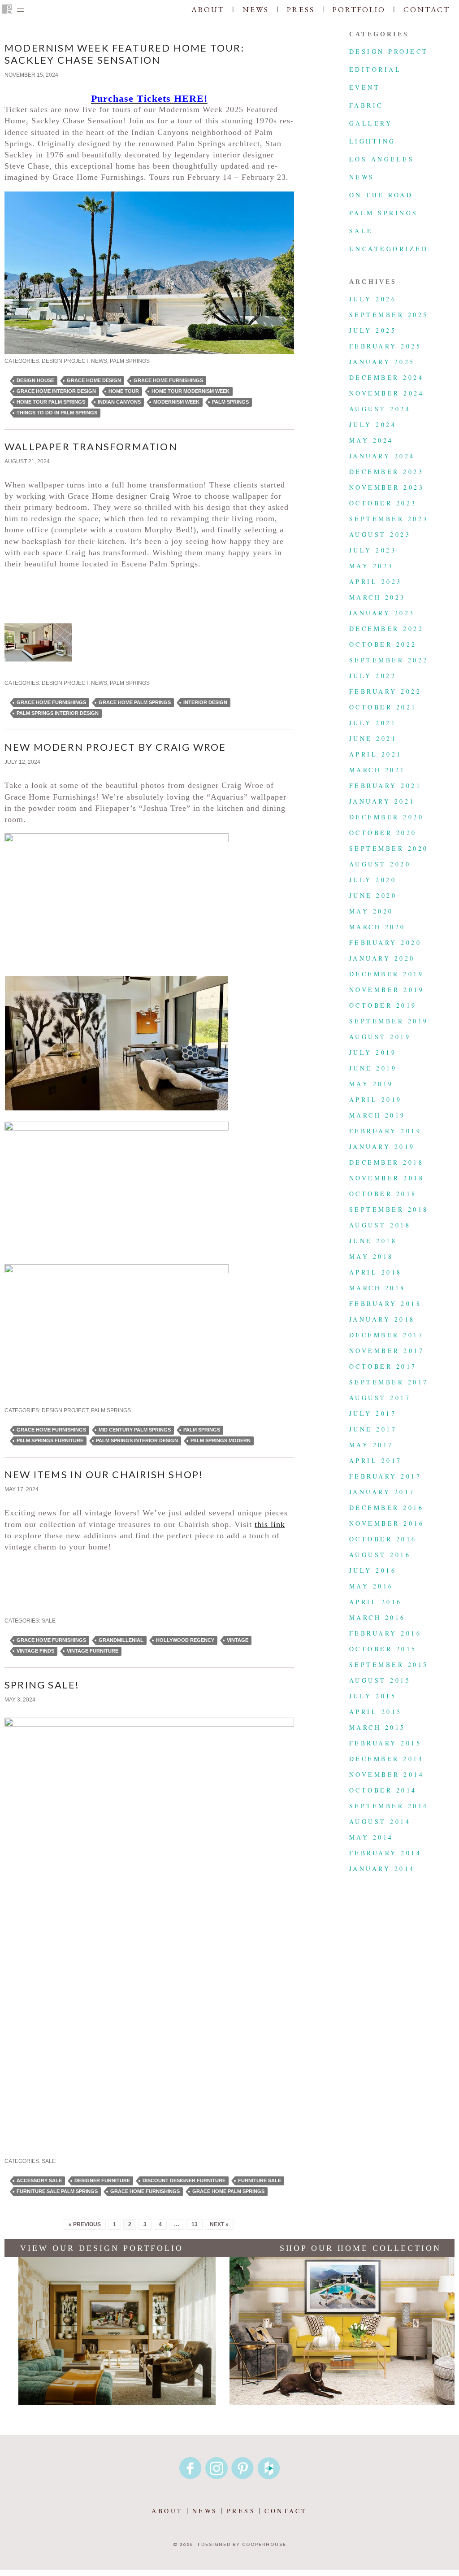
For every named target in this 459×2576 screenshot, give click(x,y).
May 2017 (371, 1445)
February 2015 (385, 1743)
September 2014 (389, 1806)
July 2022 (373, 676)
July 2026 (373, 299)
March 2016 (377, 1617)
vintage (238, 1640)
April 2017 (376, 1460)
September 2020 (389, 848)
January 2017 (382, 1492)
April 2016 (376, 1602)
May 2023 (371, 566)
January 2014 (382, 1869)
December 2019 (386, 974)
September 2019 (389, 1021)
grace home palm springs (135, 702)
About (208, 9)
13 (195, 2224)
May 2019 (371, 1084)
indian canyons (119, 402)
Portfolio (359, 9)
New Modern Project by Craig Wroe (115, 747)
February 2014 (385, 1853)
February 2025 (385, 346)
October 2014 (383, 1790)
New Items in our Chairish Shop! (104, 1474)
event (365, 87)
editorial (375, 69)
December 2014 (386, 1759)
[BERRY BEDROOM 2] (38, 674)
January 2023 (382, 613)
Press (301, 9)
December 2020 (386, 817)
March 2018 (377, 1288)
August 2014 (380, 1821)
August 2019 (380, 1037)
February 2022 (385, 691)
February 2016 (385, 1633)
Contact (427, 9)
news (99, 361)
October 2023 (383, 503)
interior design (205, 702)
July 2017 (373, 1413)
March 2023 (377, 597)
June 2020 (373, 895)
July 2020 (373, 880)
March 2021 (377, 770)
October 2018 (383, 1194)
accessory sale (39, 2180)
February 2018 (385, 1303)
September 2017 (389, 1382)
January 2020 (382, 958)
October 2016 (383, 1539)
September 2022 (389, 660)
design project (65, 361)
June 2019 (373, 1068)
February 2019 (385, 1131)
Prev (11, 471)
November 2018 (387, 1178)
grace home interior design (56, 391)
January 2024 (382, 456)
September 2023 (389, 519)
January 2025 (382, 362)
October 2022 (383, 644)
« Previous (85, 2224)
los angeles (382, 159)
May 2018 (371, 1256)
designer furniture (102, 2180)
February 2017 (385, 1476)
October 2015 (383, 1649)
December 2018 (386, 1162)
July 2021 (373, 723)
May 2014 (371, 1837)
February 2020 (385, 942)
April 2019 (376, 1099)
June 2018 (373, 1241)
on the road (381, 195)
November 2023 (387, 487)
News (256, 9)
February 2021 (385, 785)
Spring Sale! (42, 1685)
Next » (219, 2224)
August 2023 (380, 534)
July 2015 (373, 1696)
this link (270, 1524)
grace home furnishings (168, 380)
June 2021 (373, 738)
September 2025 (389, 315)
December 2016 (386, 1508)
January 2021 (382, 801)
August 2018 (380, 1225)
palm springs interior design (58, 713)
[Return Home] (7, 10)
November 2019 (387, 990)
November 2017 (387, 1351)
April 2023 (376, 581)
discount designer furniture (184, 2180)
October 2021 (383, 707)
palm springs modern (221, 1440)
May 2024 (371, 440)
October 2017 (383, 1366)
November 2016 (387, 1523)
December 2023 (386, 472)
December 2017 (386, 1335)
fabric (366, 105)
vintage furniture (93, 1651)
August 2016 (380, 1555)
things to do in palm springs (57, 413)
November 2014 (387, 1774)
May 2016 (371, 1586)
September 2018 (389, 1209)
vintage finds (35, 1651)
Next (288, 471)
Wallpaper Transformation (91, 446)
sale (49, 1621)
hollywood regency (185, 1640)
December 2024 (386, 377)
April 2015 (376, 1712)
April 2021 (376, 754)
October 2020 (383, 833)
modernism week (176, 402)
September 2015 (389, 1664)
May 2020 (371, 911)
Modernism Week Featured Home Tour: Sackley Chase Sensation (124, 54)
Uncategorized (389, 249)
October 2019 (383, 1005)
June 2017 (373, 1429)
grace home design (94, 380)
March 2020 (377, 927)
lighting (372, 141)
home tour (124, 391)
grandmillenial (121, 1640)
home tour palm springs (51, 402)
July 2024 (373, 424)
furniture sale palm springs (57, 2191)
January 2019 (382, 1147)
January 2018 (382, 1319)
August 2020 (380, 864)
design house (35, 380)
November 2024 (387, 393)
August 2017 (380, 1398)
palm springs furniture (50, 1440)
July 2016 (373, 1570)
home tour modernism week (191, 391)
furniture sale (260, 2180)
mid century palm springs (135, 1430)
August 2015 (380, 1680)
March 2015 (377, 1727)
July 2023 (373, 550)
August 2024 (380, 409)
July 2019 (373, 1052)
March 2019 (377, 1115)
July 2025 (373, 330)
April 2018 (376, 1272)
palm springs (130, 361)
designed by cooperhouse (244, 2544)
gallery (371, 123)
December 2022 (386, 629)
